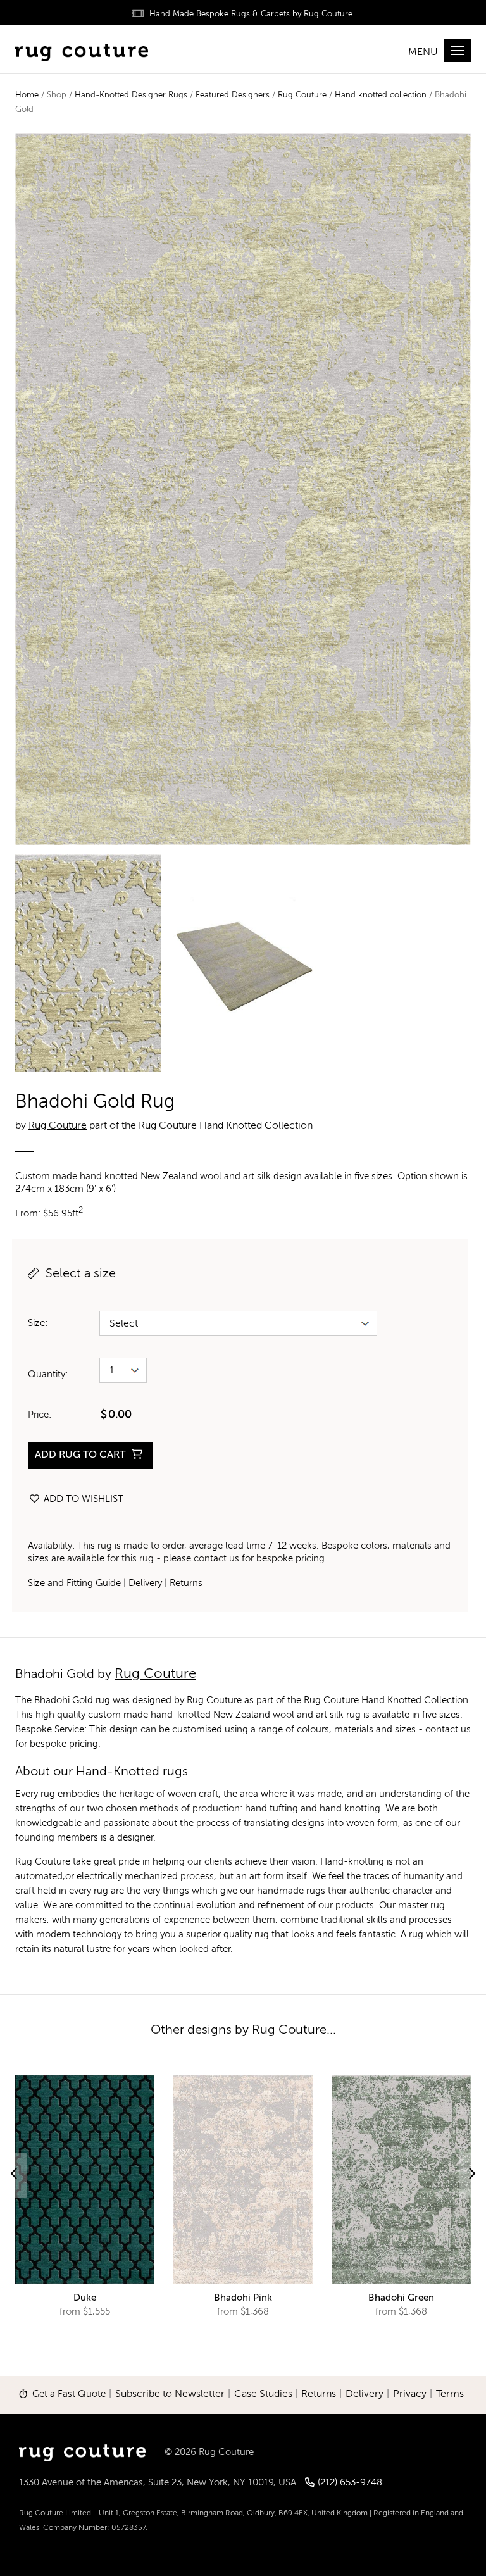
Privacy (410, 2394)
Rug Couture (302, 95)
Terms (450, 2394)
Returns (186, 1583)
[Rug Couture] (82, 51)
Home (27, 95)
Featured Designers (233, 95)
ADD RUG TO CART (81, 1455)
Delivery (145, 1583)
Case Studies (263, 2394)
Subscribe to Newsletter (170, 2394)
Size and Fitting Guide (74, 1583)
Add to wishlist (82, 1499)
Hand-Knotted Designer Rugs (131, 95)
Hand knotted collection (381, 95)
